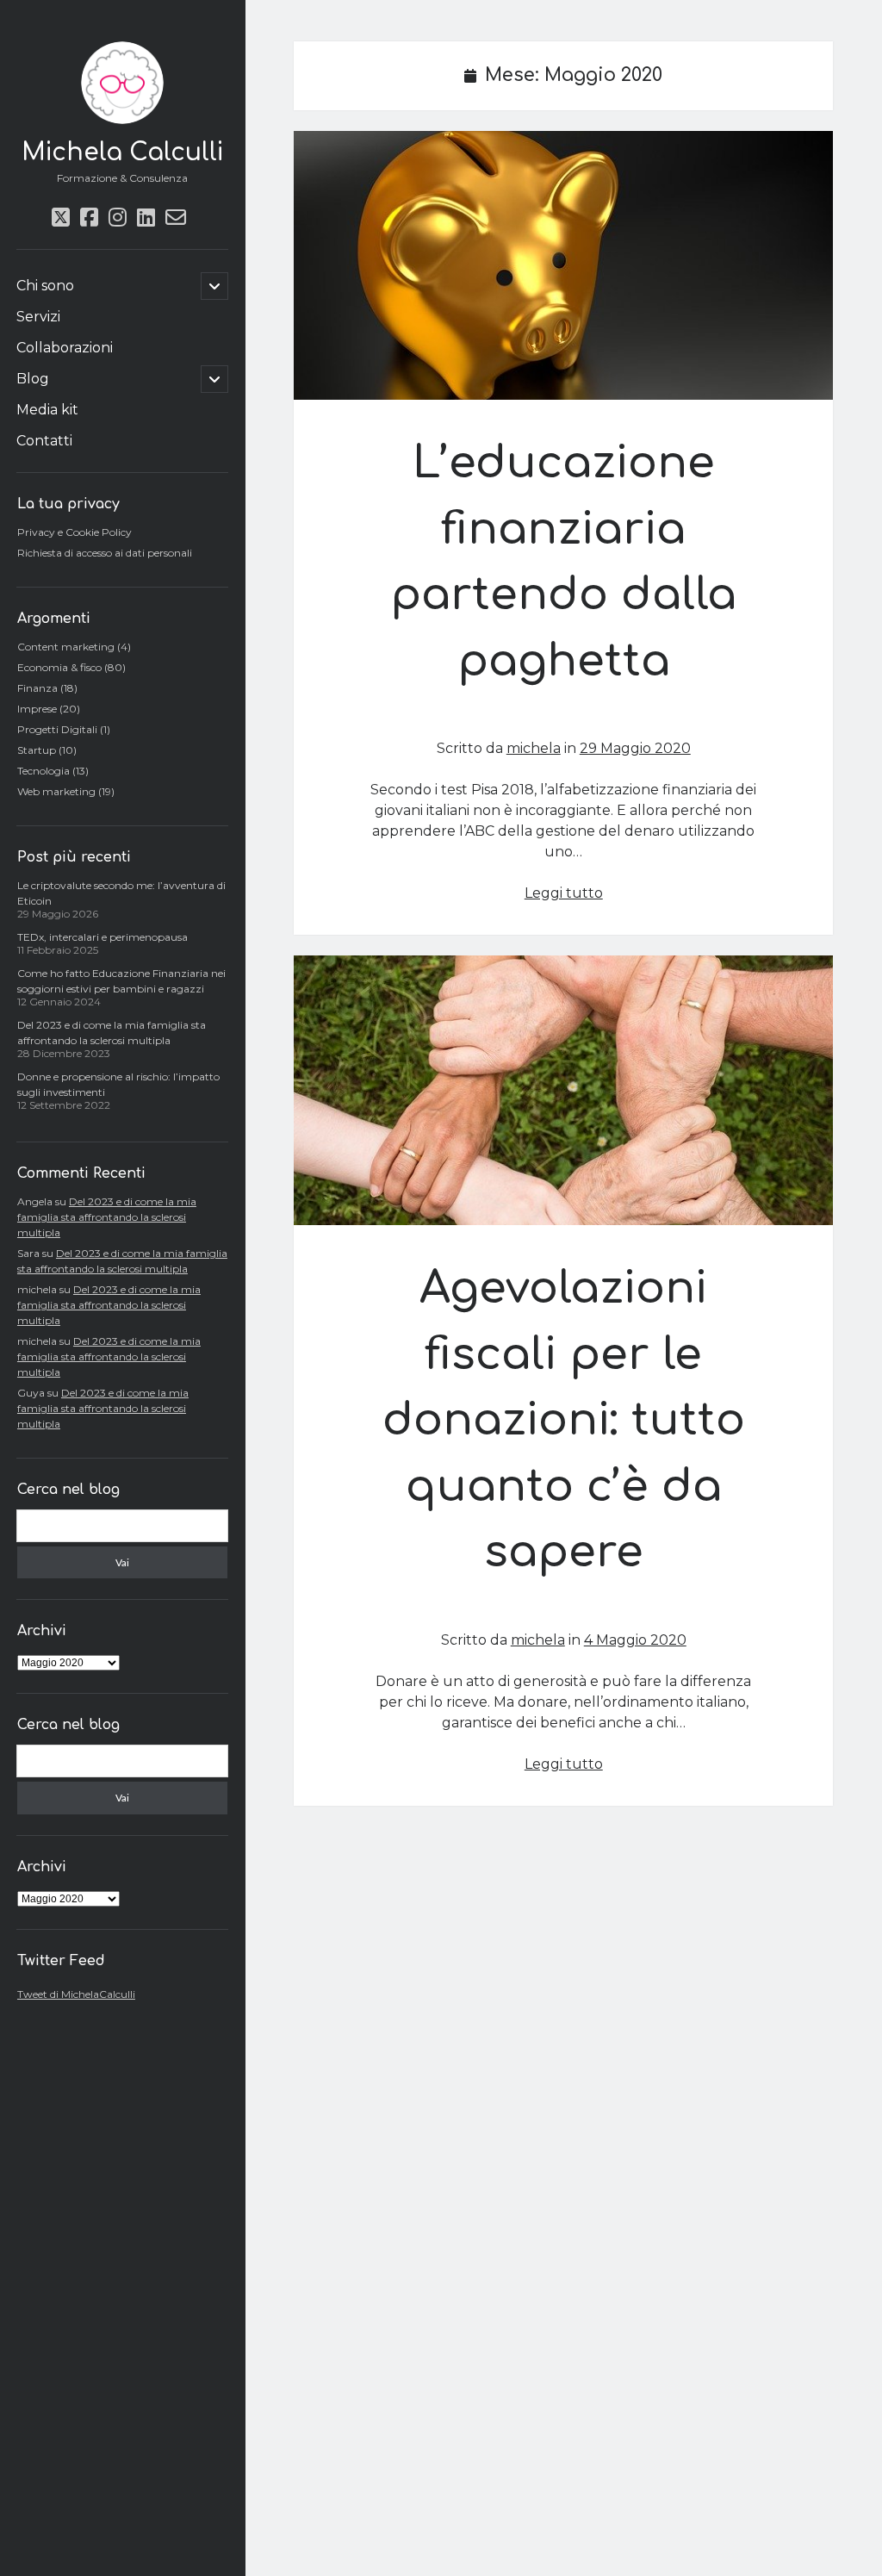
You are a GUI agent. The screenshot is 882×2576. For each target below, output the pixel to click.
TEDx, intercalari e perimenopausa (102, 937)
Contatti (44, 441)
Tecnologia (43, 771)
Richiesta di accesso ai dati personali (105, 553)
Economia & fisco (59, 667)
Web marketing (56, 791)
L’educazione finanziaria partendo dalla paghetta (563, 266)
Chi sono (45, 286)
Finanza (37, 688)
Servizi (38, 317)
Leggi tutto (564, 893)
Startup (37, 750)
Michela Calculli (122, 152)
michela (534, 748)
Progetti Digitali (57, 729)
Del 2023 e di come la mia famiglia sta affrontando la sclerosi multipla (107, 1217)
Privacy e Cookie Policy (75, 532)
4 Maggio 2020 (635, 1640)
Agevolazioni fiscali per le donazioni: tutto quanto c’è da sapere (563, 1090)
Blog (33, 379)
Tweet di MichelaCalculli (76, 1994)
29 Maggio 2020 (635, 748)
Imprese (37, 709)
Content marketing (66, 647)
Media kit (47, 410)
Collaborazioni (65, 348)
